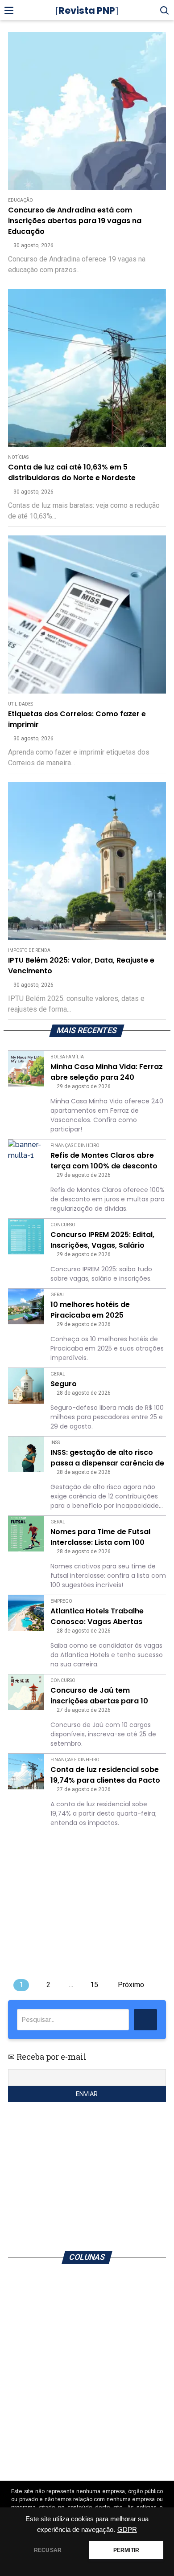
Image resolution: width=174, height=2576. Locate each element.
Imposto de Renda (29, 950)
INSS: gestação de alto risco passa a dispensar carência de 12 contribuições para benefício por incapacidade (107, 1458)
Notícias (18, 457)
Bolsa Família (67, 1057)
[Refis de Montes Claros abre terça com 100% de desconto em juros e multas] (26, 1151)
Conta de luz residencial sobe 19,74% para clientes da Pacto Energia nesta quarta (105, 1775)
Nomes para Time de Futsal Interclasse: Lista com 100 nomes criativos (100, 1537)
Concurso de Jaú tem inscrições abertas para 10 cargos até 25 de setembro (101, 1696)
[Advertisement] (87, 119)
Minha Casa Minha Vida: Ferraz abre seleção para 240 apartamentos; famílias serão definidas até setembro (107, 1072)
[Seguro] (26, 1386)
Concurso (63, 1225)
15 (94, 1985)
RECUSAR (48, 2550)
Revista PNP (87, 10)
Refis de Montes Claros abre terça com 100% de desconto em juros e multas (104, 1161)
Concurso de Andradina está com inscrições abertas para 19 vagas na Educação (75, 221)
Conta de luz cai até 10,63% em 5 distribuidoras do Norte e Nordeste (72, 472)
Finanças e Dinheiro (75, 1145)
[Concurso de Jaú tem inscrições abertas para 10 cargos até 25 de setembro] (26, 1692)
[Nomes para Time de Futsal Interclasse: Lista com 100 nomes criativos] (26, 1534)
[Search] (145, 2020)
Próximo (131, 1985)
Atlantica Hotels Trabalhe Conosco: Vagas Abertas (97, 1616)
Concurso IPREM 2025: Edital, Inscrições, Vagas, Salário (102, 1240)
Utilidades (21, 704)
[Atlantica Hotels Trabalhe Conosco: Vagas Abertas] (26, 1613)
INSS (55, 1443)
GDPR (127, 2530)
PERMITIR (126, 2550)
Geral (58, 1295)
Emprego (61, 1601)
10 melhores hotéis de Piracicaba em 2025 (90, 1310)
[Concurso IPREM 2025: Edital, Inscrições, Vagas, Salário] (26, 1237)
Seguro (64, 1384)
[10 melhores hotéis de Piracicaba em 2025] (26, 1306)
